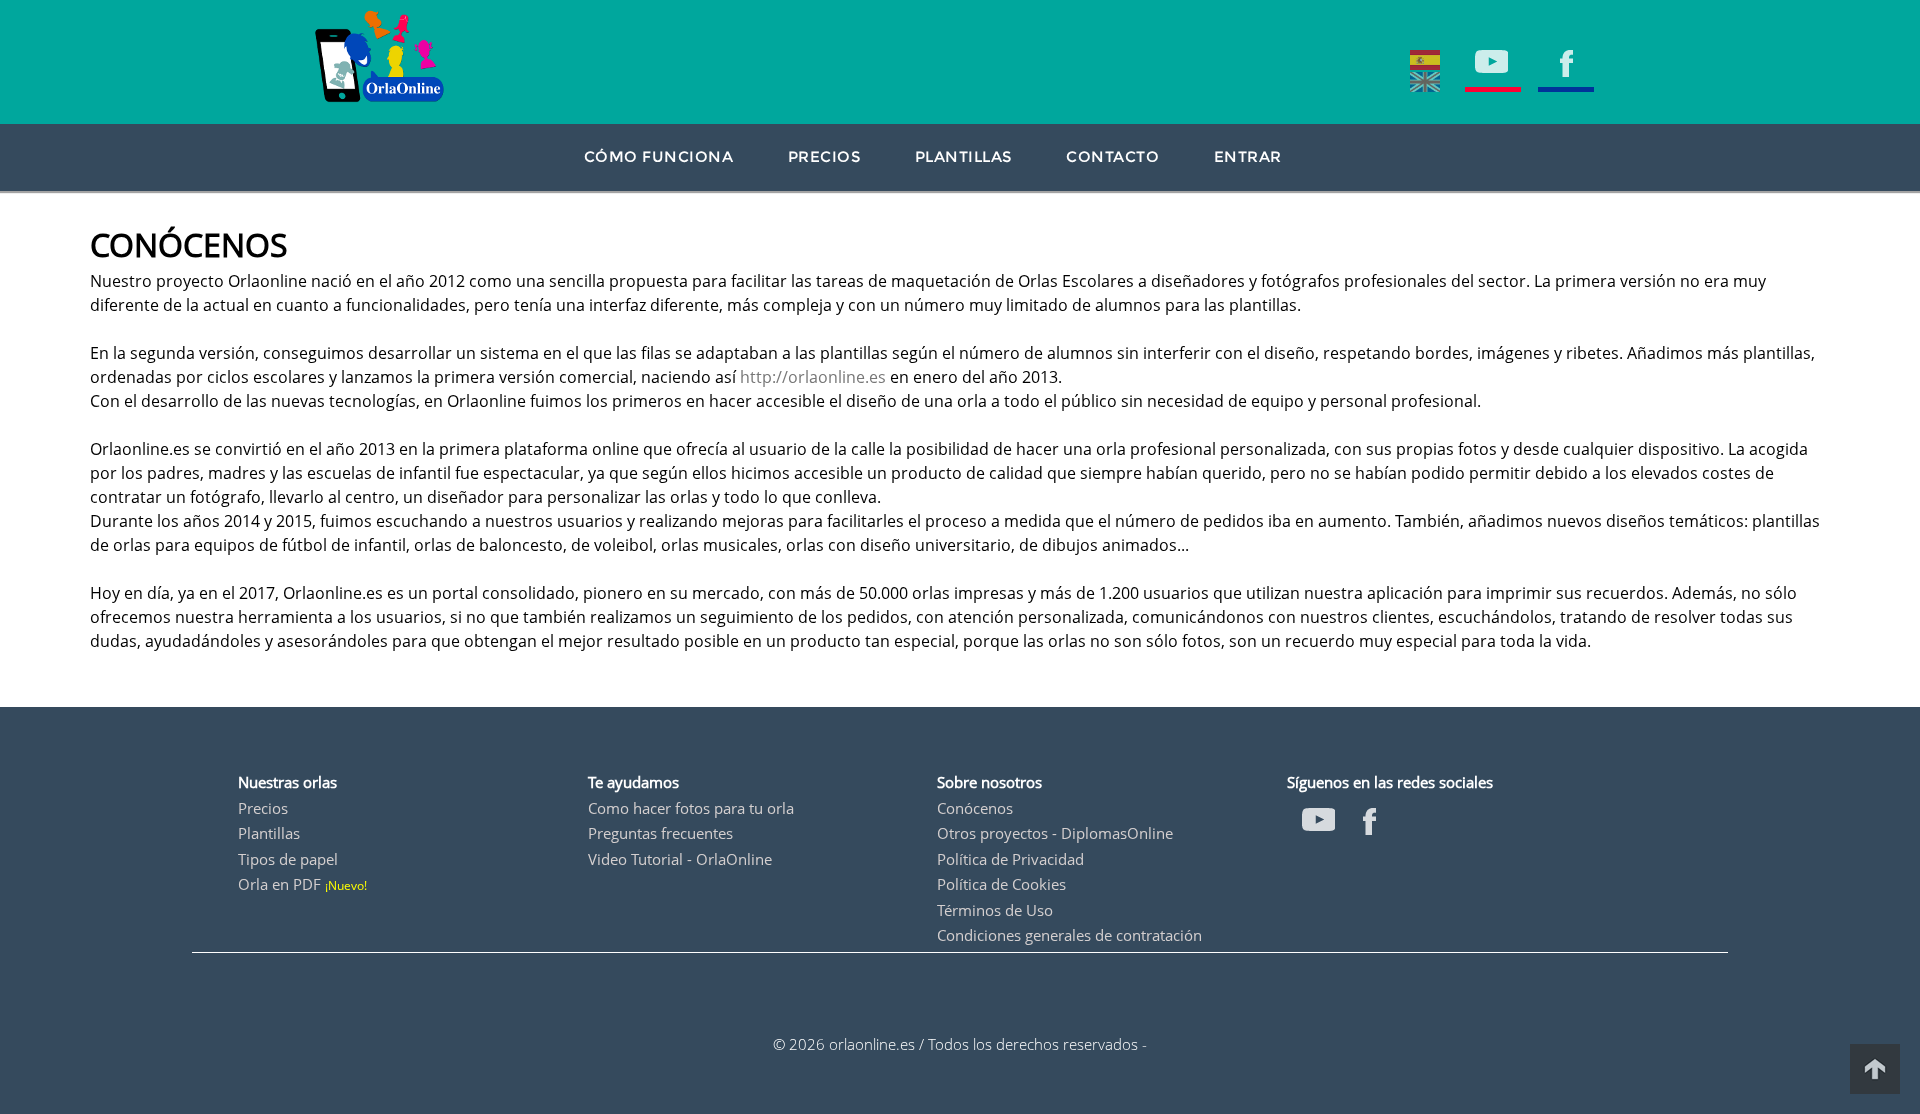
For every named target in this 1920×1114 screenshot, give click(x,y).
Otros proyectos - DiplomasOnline (1055, 833)
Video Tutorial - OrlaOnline (680, 859)
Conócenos (975, 808)
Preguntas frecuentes (660, 833)
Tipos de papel (288, 859)
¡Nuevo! (346, 885)
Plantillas (269, 833)
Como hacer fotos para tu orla (691, 808)
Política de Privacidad (1010, 859)
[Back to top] (1875, 1069)
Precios (263, 808)
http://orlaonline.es (813, 377)
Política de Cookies (1001, 884)
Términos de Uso (995, 910)
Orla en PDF (279, 884)
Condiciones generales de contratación (1069, 935)
